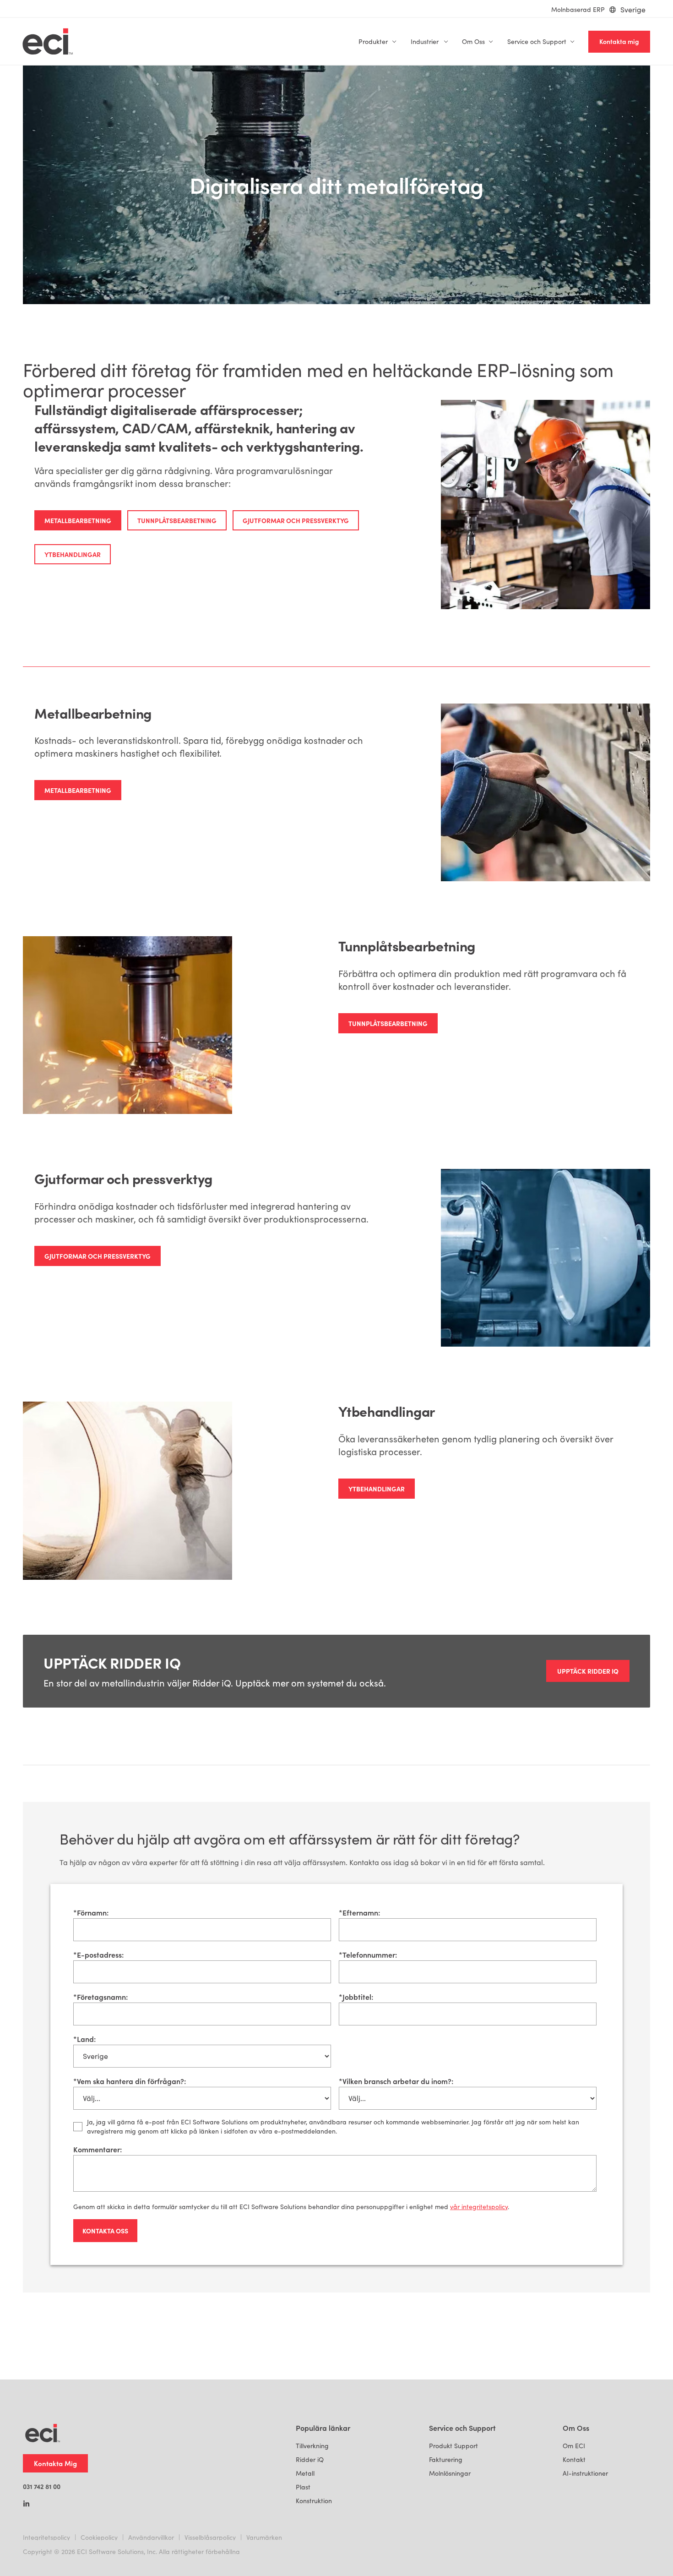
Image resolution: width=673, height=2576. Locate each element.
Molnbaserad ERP (578, 9)
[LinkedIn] (26, 2505)
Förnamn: (91, 1912)
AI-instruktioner (585, 2473)
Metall (305, 2473)
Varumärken (264, 2537)
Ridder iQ (310, 2459)
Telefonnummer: (368, 1954)
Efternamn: (359, 1912)
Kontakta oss (105, 2231)
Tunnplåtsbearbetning (177, 520)
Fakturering (446, 2459)
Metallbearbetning (78, 520)
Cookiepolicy (99, 2537)
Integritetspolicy (46, 2537)
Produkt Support (453, 2446)
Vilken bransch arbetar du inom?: (396, 2081)
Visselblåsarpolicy (210, 2537)
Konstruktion (314, 2501)
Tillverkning (312, 2446)
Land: (84, 2039)
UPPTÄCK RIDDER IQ (588, 1671)
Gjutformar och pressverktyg (296, 520)
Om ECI (574, 2446)
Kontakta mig (619, 41)
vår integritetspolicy (479, 2207)
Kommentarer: (98, 2149)
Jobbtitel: (356, 1997)
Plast (303, 2487)
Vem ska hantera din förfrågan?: (130, 2081)
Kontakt (574, 2459)
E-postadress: (98, 1954)
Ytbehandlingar (73, 554)
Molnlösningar (450, 2473)
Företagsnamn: (100, 1997)
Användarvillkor (151, 2537)
